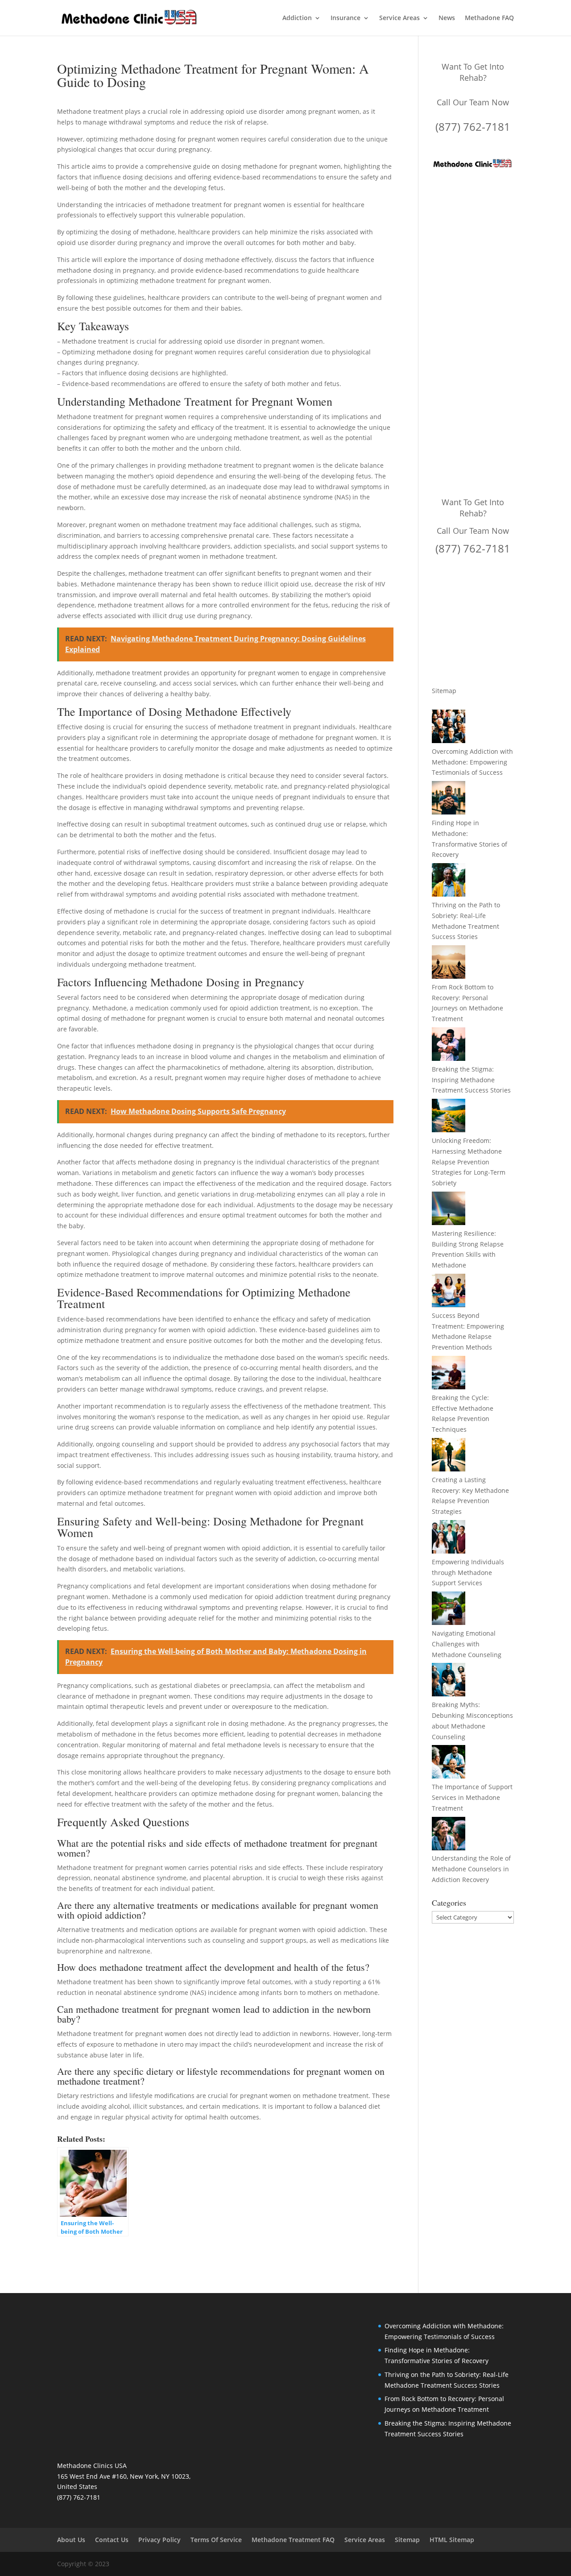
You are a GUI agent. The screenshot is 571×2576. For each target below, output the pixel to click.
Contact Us (112, 2540)
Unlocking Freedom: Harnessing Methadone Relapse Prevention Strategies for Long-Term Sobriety (469, 1162)
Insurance (345, 18)
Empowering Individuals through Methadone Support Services (468, 1573)
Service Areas (399, 18)
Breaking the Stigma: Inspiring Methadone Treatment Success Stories (471, 1080)
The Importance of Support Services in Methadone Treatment (472, 1797)
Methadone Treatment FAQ (293, 2540)
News (447, 18)
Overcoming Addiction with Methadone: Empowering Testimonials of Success (472, 762)
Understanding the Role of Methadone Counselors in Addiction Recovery (471, 1869)
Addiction (297, 18)
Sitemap (444, 691)
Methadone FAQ (489, 18)
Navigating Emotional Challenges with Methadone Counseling (467, 1644)
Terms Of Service (216, 2540)
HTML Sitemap (452, 2540)
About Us (71, 2540)
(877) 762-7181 (473, 127)
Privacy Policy (159, 2540)
